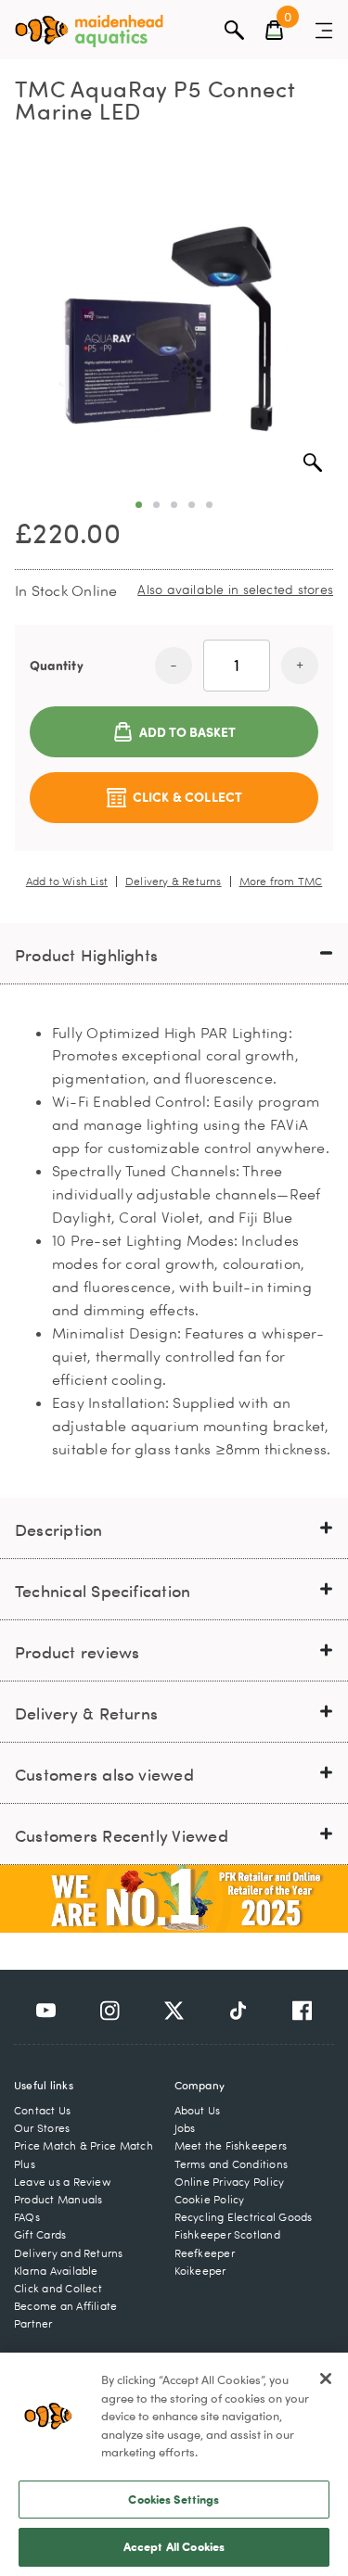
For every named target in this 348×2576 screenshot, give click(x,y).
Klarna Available (56, 2271)
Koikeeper (200, 2271)
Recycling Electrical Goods (244, 2217)
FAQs (27, 2217)
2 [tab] (156, 505)
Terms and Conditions (232, 2164)
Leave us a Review (63, 2182)
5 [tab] (209, 505)
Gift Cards (40, 2234)
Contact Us (42, 2110)
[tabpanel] (174, 325)
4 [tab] (192, 505)
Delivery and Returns (69, 2253)
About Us (198, 2110)
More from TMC (281, 882)
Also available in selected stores (235, 589)
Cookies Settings (174, 2499)
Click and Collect (58, 2288)
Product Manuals (58, 2199)
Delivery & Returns (174, 882)
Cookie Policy (210, 2199)
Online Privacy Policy (230, 2182)
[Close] (326, 2379)
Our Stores (42, 2128)
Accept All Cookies (174, 2546)
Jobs (185, 2128)
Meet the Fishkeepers (231, 2145)
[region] (174, 2464)
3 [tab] (174, 505)
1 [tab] (139, 505)
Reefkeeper (205, 2253)
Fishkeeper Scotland (227, 2234)
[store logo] (89, 31)
